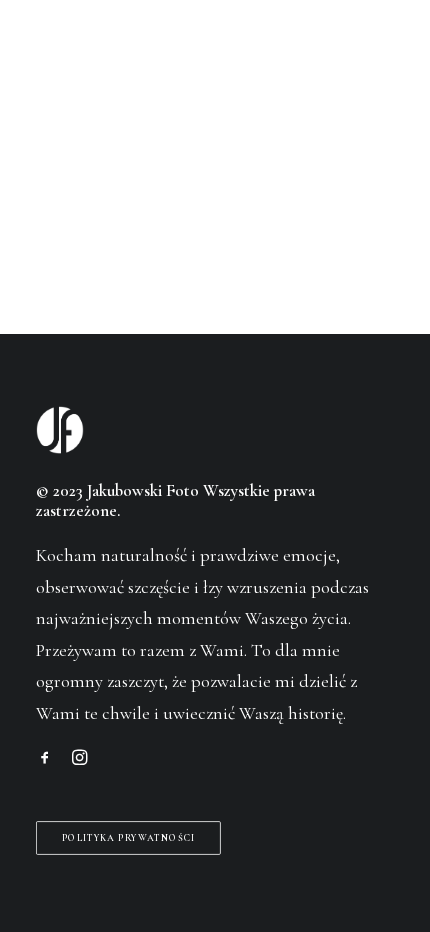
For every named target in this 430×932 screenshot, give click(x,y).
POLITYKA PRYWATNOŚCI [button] (129, 837)
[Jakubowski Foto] (63, 54)
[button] (384, 54)
